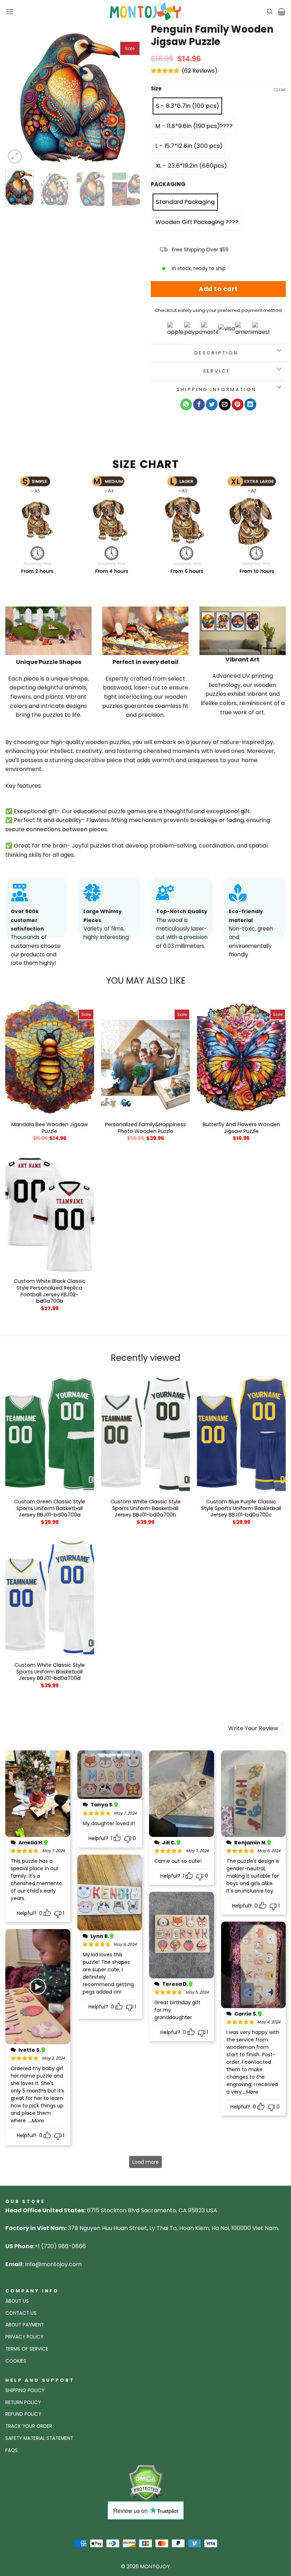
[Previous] (17, 98)
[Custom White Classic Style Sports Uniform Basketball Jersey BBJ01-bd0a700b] (145, 1435)
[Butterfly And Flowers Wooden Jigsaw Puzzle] (241, 1057)
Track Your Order (29, 2426)
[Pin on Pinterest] (238, 404)
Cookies (16, 2361)
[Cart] (282, 12)
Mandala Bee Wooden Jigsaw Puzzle (50, 1128)
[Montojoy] (145, 12)
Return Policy (23, 2402)
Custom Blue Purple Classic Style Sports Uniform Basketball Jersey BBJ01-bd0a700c (241, 1508)
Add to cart (218, 289)
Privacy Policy (24, 2337)
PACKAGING (168, 184)
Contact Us (21, 2313)
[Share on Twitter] (212, 404)
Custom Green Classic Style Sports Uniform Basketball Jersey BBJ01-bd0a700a (50, 1508)
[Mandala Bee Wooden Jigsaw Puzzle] (50, 1057)
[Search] (270, 12)
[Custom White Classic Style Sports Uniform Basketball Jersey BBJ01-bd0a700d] (50, 1598)
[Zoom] (15, 157)
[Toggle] (279, 351)
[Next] (128, 98)
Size (156, 89)
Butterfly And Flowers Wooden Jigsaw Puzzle (241, 1128)
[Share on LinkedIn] (250, 404)
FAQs (12, 2450)
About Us (17, 2301)
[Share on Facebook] (199, 404)
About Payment (25, 2325)
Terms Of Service (27, 2349)
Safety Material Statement (39, 2438)
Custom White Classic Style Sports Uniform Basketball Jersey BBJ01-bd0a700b (145, 1508)
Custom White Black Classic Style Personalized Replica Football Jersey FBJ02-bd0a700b (50, 1291)
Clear (280, 90)
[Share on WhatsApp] (186, 404)
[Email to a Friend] (225, 404)
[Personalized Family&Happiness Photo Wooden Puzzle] (145, 1057)
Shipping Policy (25, 2390)
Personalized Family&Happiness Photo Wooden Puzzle (145, 1128)
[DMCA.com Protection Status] (146, 2483)
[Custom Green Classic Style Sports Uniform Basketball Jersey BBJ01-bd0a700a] (50, 1435)
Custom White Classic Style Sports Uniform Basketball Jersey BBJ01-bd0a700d (50, 1672)
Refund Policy (23, 2414)
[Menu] (10, 12)
